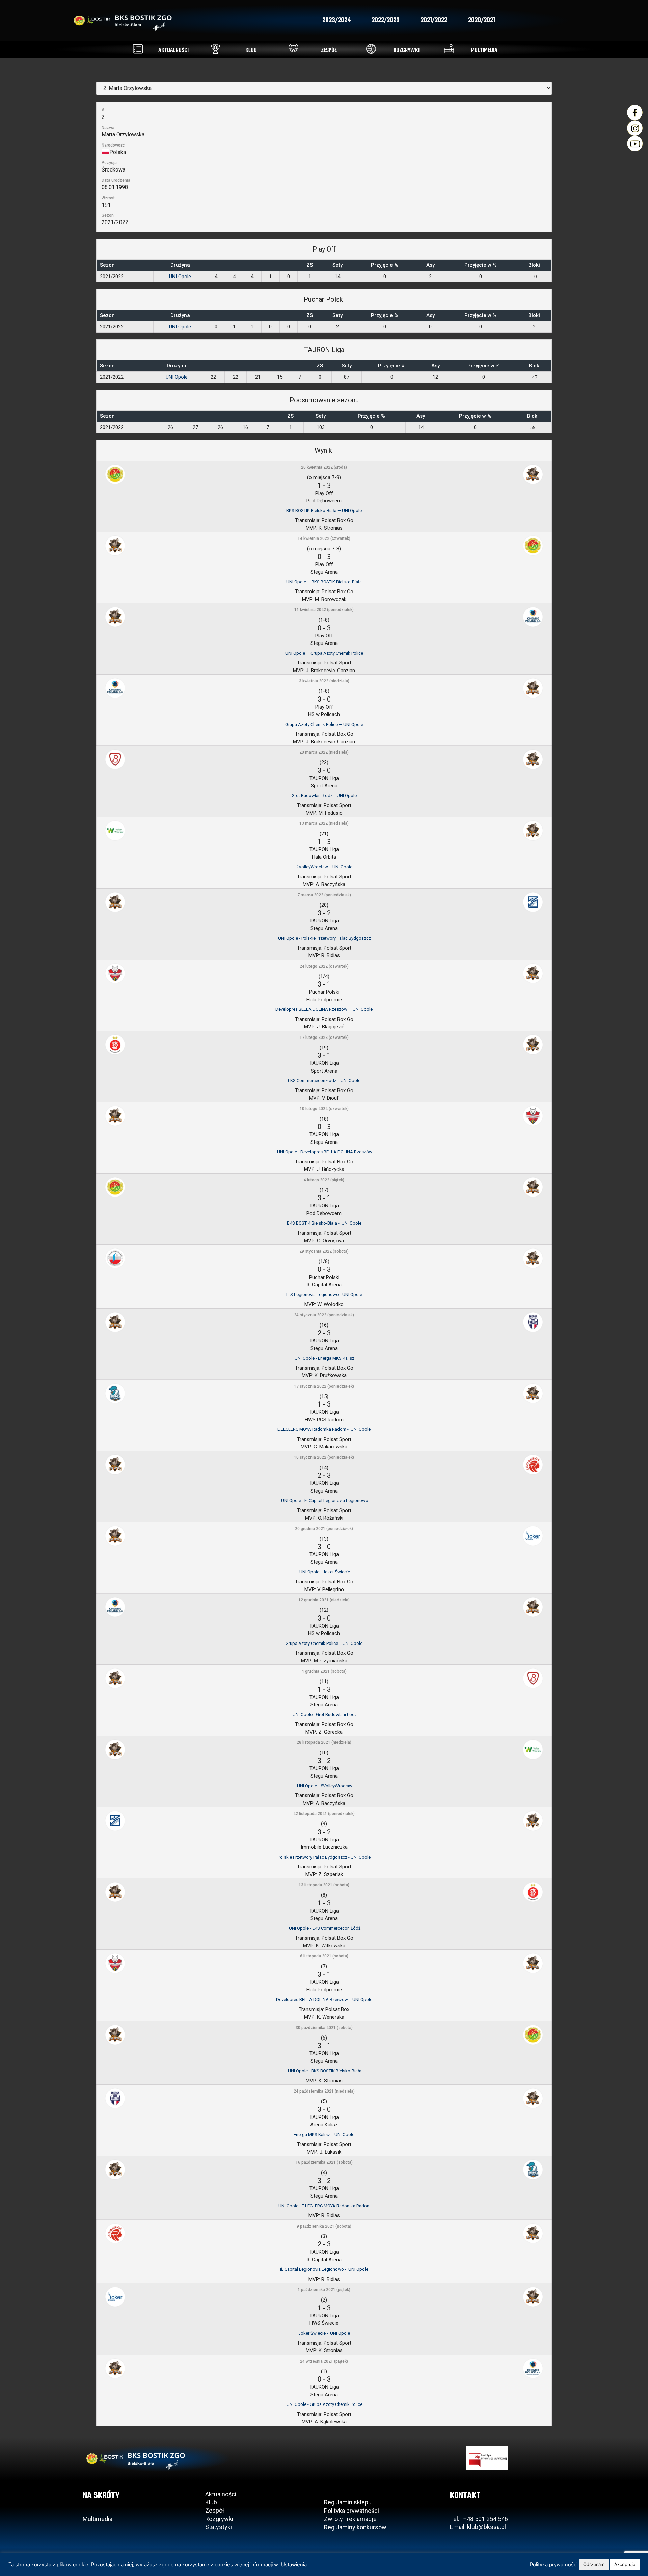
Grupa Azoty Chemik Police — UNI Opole (324, 724)
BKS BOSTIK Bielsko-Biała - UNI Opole (324, 1223)
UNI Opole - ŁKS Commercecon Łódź (324, 1928)
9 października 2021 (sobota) (324, 2226)
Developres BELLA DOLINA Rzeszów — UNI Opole (324, 1009)
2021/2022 (434, 20)
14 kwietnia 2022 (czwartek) (324, 538)
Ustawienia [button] (294, 2565)
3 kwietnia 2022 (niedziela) (324, 681)
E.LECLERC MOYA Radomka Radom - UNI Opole (324, 1429)
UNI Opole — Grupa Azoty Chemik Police (324, 653)
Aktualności (221, 2494)
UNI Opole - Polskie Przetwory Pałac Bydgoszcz (324, 938)
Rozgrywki (219, 2519)
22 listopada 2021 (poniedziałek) (324, 1814)
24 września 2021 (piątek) (324, 2361)
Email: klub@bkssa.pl (478, 2527)
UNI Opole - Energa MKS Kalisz (324, 1358)
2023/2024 (336, 20)
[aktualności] (138, 49)
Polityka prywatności (352, 2511)
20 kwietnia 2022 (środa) (324, 467)
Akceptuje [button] (625, 2564)
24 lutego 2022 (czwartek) (324, 966)
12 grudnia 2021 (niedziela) (324, 1600)
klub (251, 50)
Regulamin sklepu (348, 2502)
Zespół (215, 2510)
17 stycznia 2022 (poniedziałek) (324, 1386)
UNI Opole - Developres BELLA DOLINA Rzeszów (324, 1152)
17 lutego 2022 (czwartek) (324, 1037)
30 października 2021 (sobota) (324, 2028)
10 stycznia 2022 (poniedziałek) (324, 1457)
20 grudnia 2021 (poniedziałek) (324, 1529)
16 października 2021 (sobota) (324, 2162)
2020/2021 (482, 20)
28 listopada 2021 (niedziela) (324, 1742)
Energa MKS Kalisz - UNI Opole (324, 2135)
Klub (212, 2502)
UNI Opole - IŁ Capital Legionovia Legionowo (324, 1501)
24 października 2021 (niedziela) (324, 2091)
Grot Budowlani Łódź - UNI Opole (324, 796)
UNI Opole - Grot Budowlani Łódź (324, 1715)
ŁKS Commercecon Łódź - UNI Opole (324, 1081)
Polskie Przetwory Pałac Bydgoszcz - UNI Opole (324, 1857)
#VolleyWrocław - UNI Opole (324, 867)
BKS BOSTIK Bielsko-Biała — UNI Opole (324, 511)
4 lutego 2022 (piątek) (324, 1180)
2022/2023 (386, 20)
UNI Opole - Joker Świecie (324, 1572)
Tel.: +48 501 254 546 (479, 2519)
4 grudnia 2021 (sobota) (324, 1671)
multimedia (484, 50)
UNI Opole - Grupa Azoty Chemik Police (324, 2404)
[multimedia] (449, 49)
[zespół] (293, 49)
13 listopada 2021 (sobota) (324, 1885)
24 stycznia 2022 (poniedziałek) (324, 1315)
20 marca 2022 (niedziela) (324, 752)
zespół (329, 50)
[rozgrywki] (371, 49)
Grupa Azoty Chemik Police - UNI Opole (324, 1643)
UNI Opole (180, 277)
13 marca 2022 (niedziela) (324, 823)
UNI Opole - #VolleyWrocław (324, 1786)
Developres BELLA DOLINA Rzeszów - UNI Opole (324, 2000)
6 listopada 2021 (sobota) (324, 1956)
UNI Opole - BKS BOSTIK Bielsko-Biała (324, 2071)
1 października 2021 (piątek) (324, 2290)
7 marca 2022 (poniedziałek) (324, 895)
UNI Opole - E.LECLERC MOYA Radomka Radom (324, 2206)
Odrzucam (594, 2564)
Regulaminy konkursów (355, 2527)
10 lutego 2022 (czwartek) (324, 1109)
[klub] (215, 49)
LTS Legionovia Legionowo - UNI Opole (324, 1295)
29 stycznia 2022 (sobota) (324, 1251)
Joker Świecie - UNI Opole (324, 2333)
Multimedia (98, 2519)
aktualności (173, 50)
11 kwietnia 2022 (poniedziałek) (324, 610)
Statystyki (219, 2527)
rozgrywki (407, 50)
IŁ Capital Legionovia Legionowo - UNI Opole (324, 2269)
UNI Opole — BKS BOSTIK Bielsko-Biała (324, 582)
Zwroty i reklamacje (350, 2519)
